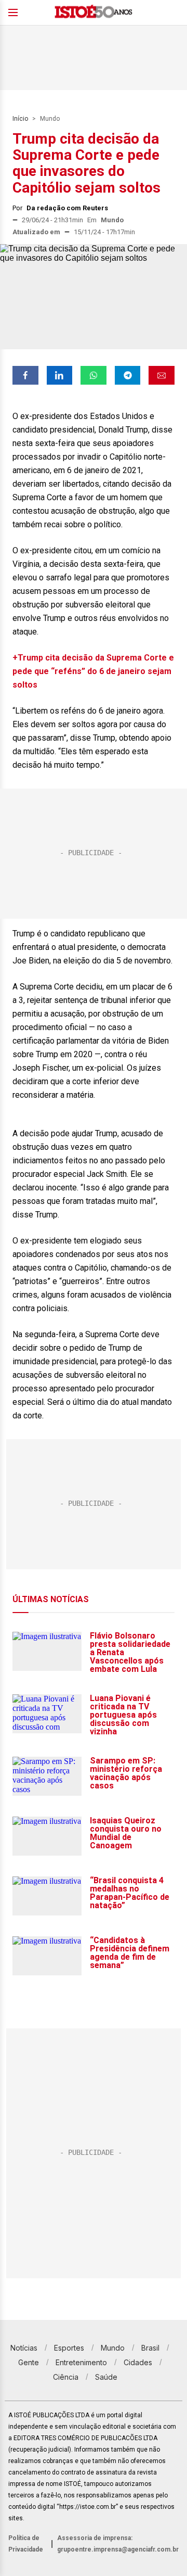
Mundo (50, 119)
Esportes (69, 2348)
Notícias (24, 2348)
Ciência (66, 2377)
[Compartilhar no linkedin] (60, 375)
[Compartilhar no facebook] (25, 375)
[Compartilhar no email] (162, 375)
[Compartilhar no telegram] (128, 375)
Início (20, 119)
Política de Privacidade (26, 2544)
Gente (29, 2362)
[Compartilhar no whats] (94, 375)
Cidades (138, 2362)
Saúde (106, 2377)
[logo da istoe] (94, 13)
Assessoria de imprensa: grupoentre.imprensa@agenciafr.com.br (118, 2544)
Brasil (150, 2348)
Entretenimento (81, 2362)
